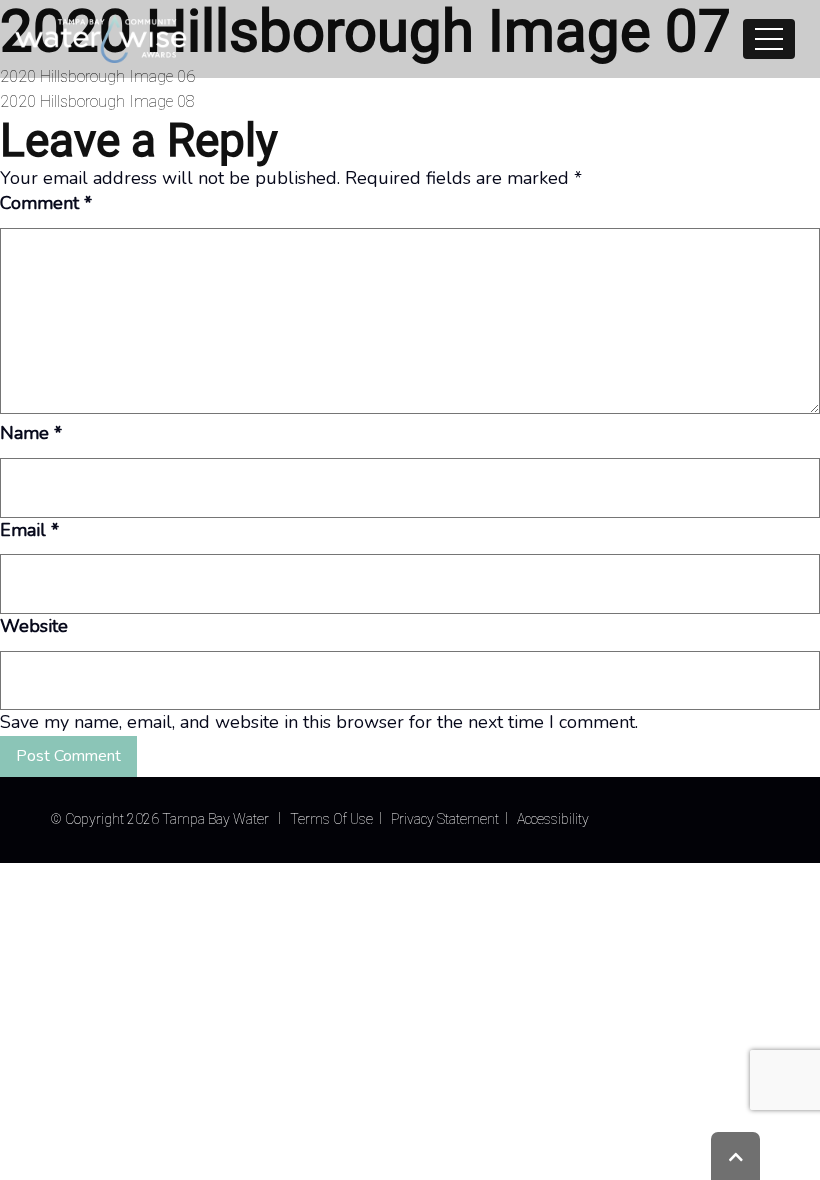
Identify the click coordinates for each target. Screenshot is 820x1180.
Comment (46, 203)
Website (34, 626)
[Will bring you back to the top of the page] (735, 1156)
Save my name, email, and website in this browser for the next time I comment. (319, 722)
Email (29, 530)
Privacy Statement (445, 819)
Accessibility (553, 819)
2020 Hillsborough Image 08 (97, 101)
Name (31, 433)
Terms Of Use (331, 819)
